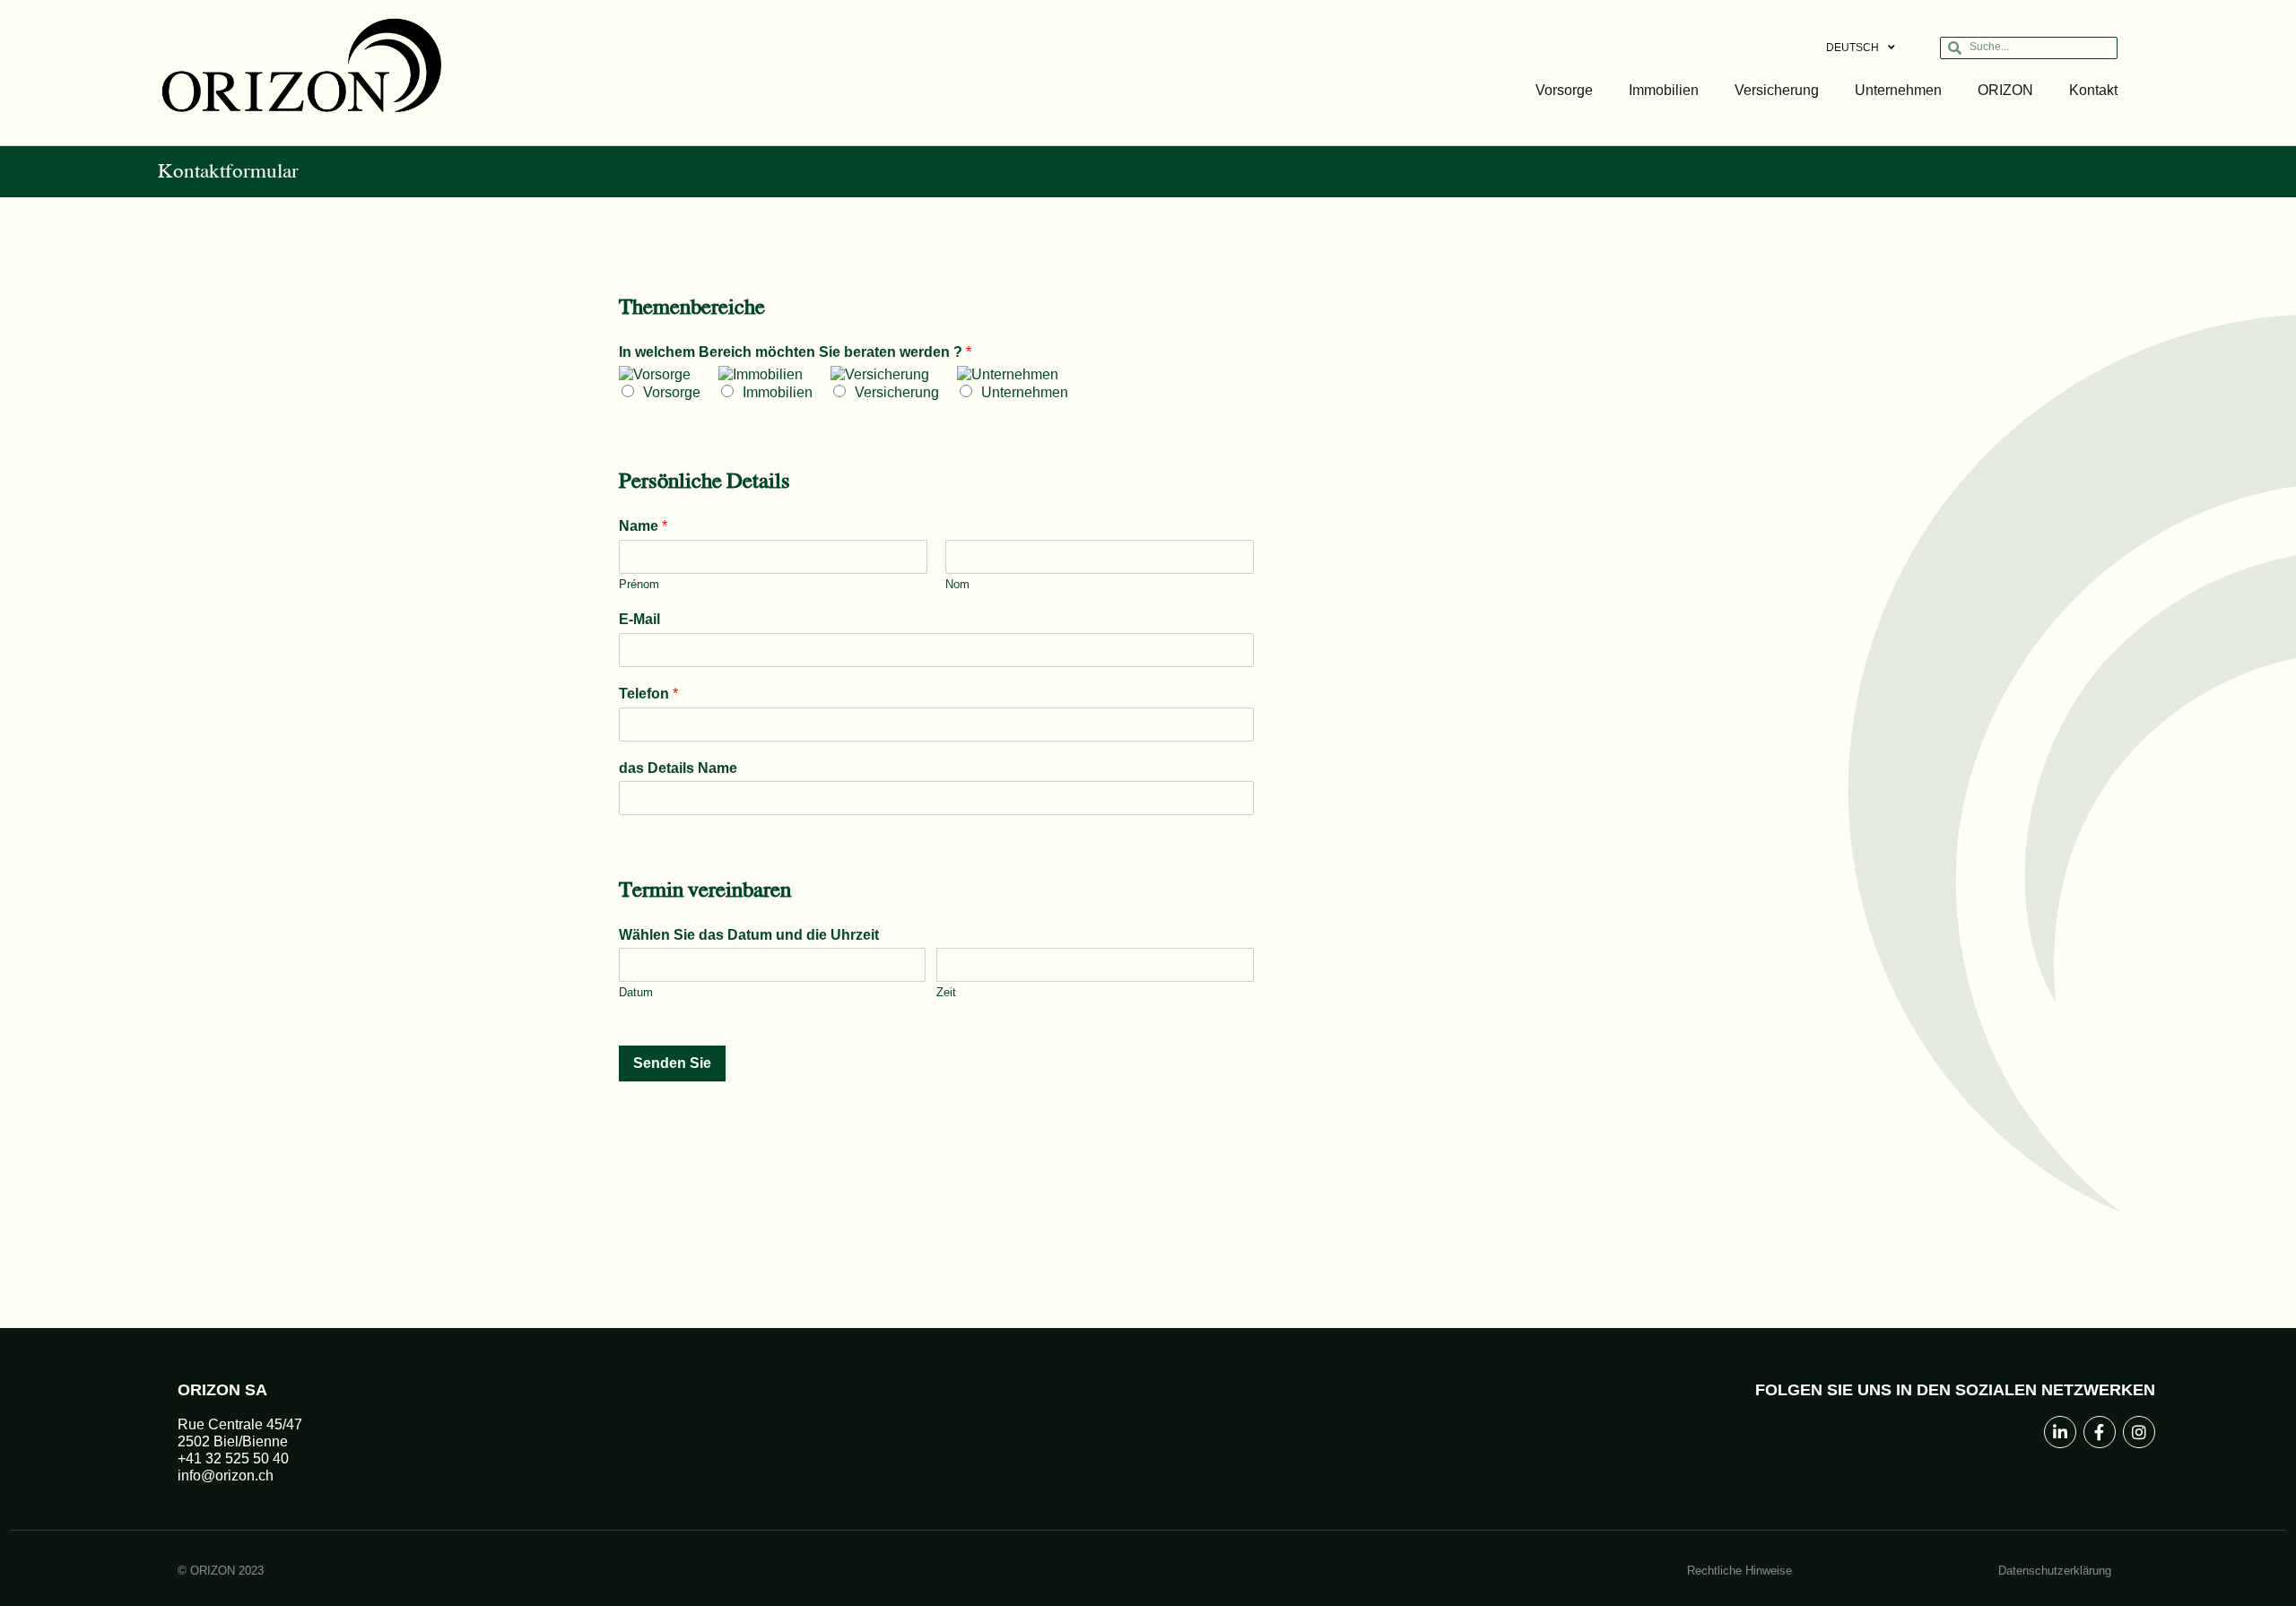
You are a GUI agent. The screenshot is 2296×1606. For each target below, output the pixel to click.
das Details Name (678, 768)
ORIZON (2005, 90)
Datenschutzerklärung (2055, 1571)
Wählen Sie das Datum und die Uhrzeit (749, 935)
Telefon (648, 694)
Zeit (946, 992)
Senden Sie (672, 1063)
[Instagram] (2139, 1432)
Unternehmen (1898, 90)
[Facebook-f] (2100, 1432)
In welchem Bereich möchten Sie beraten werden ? (795, 352)
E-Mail (639, 619)
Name (643, 526)
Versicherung (1777, 90)
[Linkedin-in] (2060, 1432)
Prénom (639, 584)
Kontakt (2093, 90)
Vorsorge (1564, 90)
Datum (636, 992)
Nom (957, 584)
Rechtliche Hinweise (1739, 1571)
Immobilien (1664, 90)
